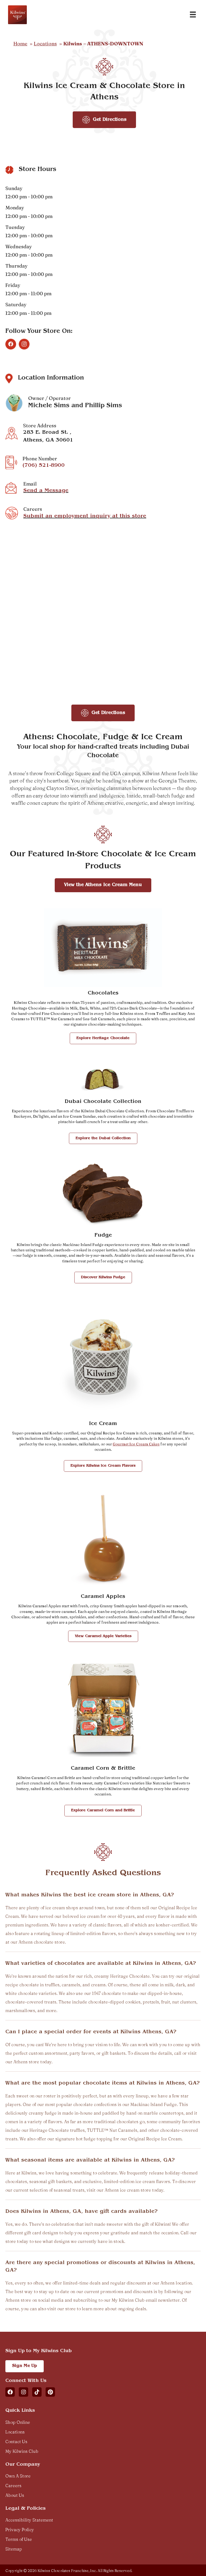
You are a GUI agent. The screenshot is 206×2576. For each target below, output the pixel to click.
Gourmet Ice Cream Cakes (136, 1444)
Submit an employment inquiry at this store (85, 516)
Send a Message (46, 491)
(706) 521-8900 (44, 466)
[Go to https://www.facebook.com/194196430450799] (11, 344)
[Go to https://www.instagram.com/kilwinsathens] (24, 344)
